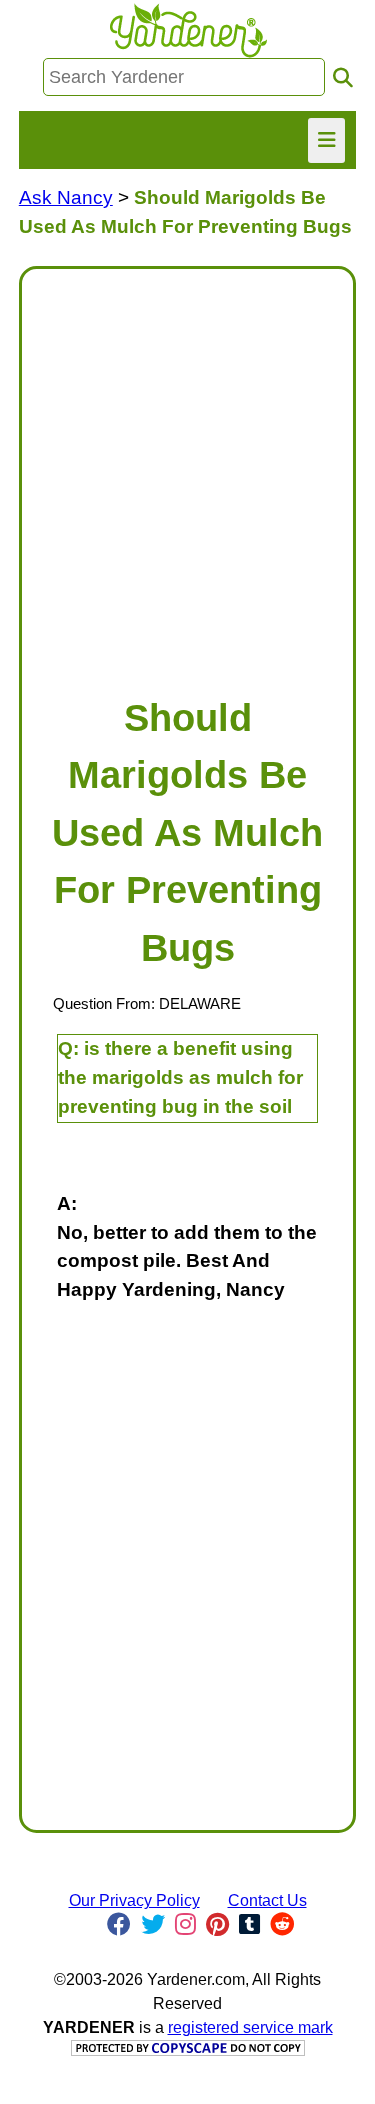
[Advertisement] (187, 472)
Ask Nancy (66, 197)
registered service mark (250, 2027)
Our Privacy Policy (134, 1900)
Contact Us (267, 1900)
